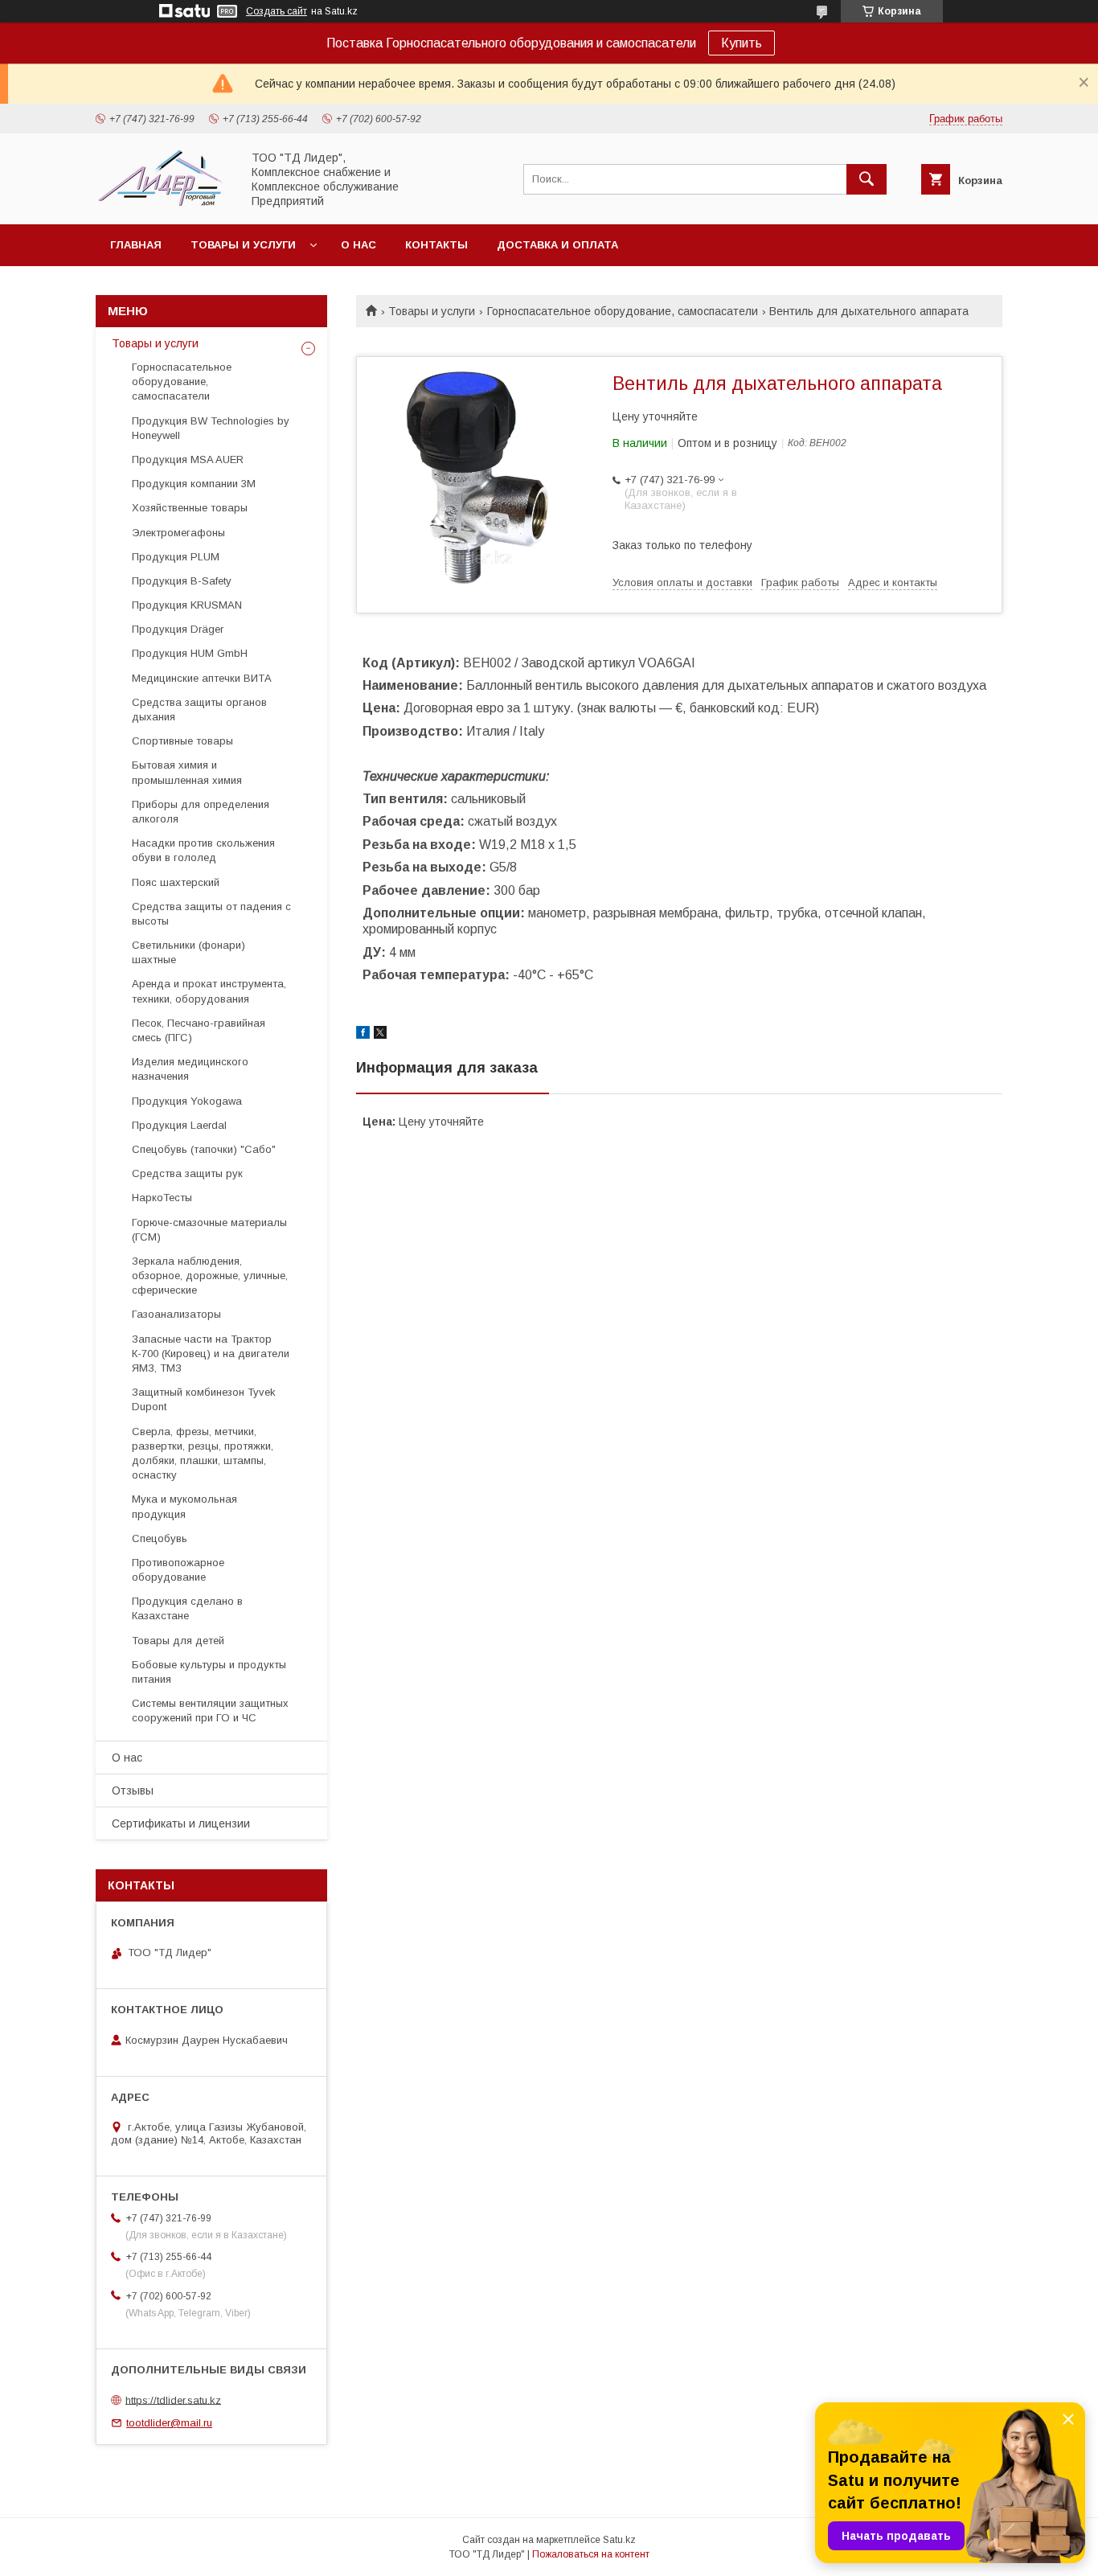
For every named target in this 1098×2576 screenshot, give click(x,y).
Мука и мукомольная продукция (184, 1506)
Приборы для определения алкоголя (201, 812)
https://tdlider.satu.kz (173, 2400)
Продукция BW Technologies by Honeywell (211, 428)
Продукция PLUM (176, 557)
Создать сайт (277, 11)
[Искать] (867, 179)
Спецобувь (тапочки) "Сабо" (204, 1149)
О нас (358, 245)
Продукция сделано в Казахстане (187, 1608)
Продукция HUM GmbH (190, 653)
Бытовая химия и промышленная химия (187, 772)
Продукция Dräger (178, 629)
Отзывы (133, 1790)
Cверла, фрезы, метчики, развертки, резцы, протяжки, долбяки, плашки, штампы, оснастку (203, 1454)
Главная (136, 245)
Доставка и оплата (557, 245)
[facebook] (363, 1035)
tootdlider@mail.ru (169, 2423)
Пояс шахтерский (176, 882)
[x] (380, 1035)
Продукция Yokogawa (187, 1101)
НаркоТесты (162, 1198)
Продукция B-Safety (182, 581)
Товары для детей (178, 1641)
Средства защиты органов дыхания (199, 710)
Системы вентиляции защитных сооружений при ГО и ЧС (210, 1710)
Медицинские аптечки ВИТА (202, 678)
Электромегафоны (178, 533)
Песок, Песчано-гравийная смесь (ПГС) (199, 1030)
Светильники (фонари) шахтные (188, 952)
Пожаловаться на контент (591, 2554)
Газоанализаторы (176, 1314)
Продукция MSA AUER (188, 459)
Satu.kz (619, 2540)
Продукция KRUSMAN (187, 605)
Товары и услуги (243, 245)
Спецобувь (160, 1538)
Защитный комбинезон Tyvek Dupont (204, 1399)
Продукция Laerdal (179, 1125)
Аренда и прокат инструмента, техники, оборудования (209, 991)
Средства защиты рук (187, 1173)
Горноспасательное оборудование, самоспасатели (623, 311)
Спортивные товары (182, 741)
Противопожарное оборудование (178, 1570)
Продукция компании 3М (194, 484)
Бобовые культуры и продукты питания (209, 1672)
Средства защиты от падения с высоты (211, 914)
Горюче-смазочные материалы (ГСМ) (209, 1230)
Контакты (436, 245)
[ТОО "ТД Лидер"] (164, 203)
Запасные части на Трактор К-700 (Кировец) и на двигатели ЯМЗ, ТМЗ (211, 1354)
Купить (742, 43)
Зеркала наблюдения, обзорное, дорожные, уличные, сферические (210, 1276)
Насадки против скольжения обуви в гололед (203, 850)
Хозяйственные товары (190, 508)
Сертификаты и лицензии (181, 1823)
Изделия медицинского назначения (190, 1069)
